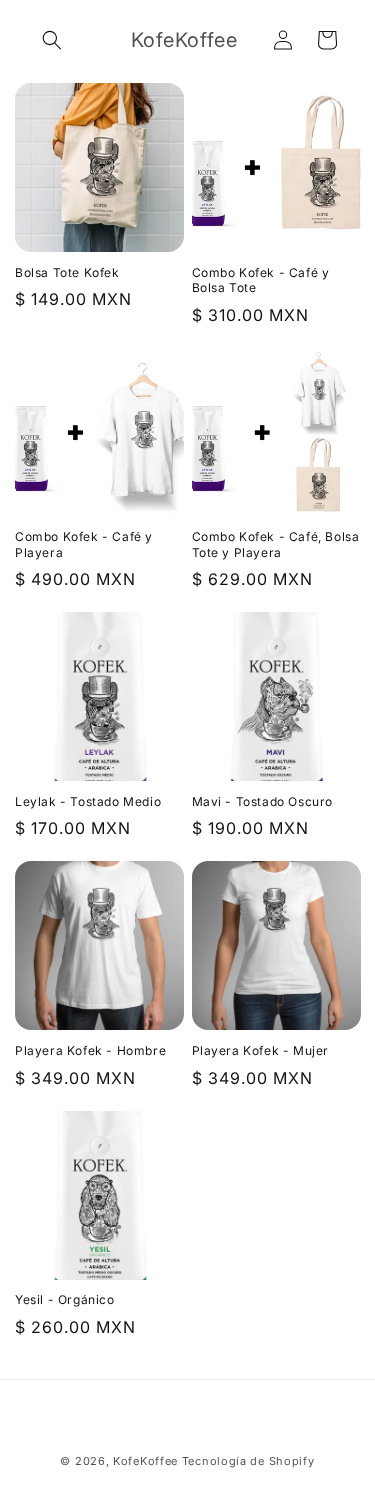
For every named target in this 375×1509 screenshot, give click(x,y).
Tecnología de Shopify (248, 1461)
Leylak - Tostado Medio (88, 801)
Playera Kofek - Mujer (261, 1050)
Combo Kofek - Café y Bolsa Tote (261, 280)
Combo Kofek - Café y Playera (84, 544)
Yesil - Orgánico (65, 1299)
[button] (52, 40)
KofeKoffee (145, 1461)
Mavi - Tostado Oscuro (263, 801)
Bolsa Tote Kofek (67, 272)
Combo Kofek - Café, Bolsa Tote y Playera (276, 544)
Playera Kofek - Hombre (90, 1050)
